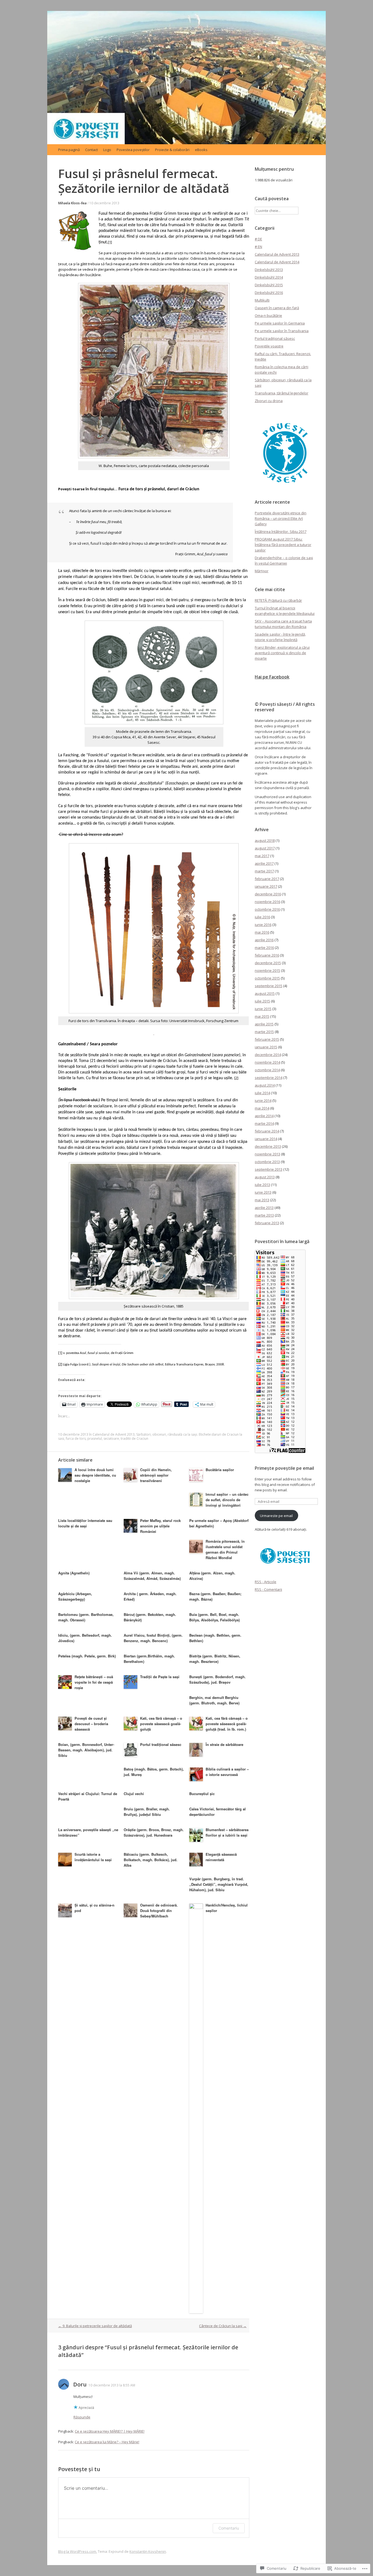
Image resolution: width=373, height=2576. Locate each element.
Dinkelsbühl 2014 (269, 277)
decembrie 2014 (268, 1055)
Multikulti (262, 300)
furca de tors (76, 1439)
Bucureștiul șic (202, 1794)
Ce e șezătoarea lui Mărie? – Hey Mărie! (107, 2442)
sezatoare (111, 1439)
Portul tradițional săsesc (161, 1744)
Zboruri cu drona (269, 401)
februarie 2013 (267, 1223)
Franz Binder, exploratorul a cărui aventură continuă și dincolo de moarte (282, 653)
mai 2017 (262, 856)
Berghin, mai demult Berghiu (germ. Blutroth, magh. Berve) (214, 1700)
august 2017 (265, 848)
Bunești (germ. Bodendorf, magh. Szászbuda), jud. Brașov (217, 1679)
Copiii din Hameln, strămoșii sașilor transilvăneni (156, 1475)
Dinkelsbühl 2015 (269, 285)
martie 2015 (264, 1032)
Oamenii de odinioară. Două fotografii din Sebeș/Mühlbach (159, 1910)
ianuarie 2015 (266, 1047)
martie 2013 (264, 1215)
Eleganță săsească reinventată (221, 1857)
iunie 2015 (263, 1009)
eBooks (201, 150)
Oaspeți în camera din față (277, 308)
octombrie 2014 (267, 1070)
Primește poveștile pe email (284, 1468)
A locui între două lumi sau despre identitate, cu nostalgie (95, 1475)
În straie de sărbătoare (224, 1744)
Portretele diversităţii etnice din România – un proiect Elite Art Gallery (281, 518)
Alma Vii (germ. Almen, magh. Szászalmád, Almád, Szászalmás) (152, 1576)
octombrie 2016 (267, 909)
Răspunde (82, 2417)
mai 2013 (262, 1200)
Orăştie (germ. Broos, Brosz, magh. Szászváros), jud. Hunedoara (154, 1832)
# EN (258, 247)
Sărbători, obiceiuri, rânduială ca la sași (167, 1434)
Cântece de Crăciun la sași (223, 2326)
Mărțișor (262, 571)
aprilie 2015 (264, 1024)
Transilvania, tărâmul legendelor (282, 393)
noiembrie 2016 (267, 902)
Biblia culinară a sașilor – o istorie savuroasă (227, 1772)
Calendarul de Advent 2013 (114, 1434)
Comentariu (229, 2528)
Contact (91, 150)
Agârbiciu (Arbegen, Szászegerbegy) (75, 1596)
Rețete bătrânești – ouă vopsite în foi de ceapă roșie (94, 1682)
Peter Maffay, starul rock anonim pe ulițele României (160, 1526)
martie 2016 (264, 948)
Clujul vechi (134, 1794)
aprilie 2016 (264, 940)
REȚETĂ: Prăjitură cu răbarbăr (278, 600)
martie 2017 (264, 871)
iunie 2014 (263, 1100)
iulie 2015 (262, 1001)
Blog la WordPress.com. (78, 2551)
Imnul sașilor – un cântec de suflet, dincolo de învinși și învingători (227, 1500)
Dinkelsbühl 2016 (269, 293)
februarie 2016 (267, 955)
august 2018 (265, 840)
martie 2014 (264, 1123)
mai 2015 (262, 1016)
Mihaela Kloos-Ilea (72, 203)
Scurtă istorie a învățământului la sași (93, 1857)
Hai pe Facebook (272, 677)
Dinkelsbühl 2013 (269, 270)
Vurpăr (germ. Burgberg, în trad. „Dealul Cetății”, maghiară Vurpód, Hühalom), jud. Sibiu (219, 1884)
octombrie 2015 (267, 978)
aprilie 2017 (264, 863)
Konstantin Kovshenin (148, 2551)
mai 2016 (262, 932)
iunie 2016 (263, 925)
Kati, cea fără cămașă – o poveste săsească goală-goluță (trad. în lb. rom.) (227, 1724)
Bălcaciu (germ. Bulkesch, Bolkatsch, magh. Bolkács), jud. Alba (151, 1860)
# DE (258, 239)
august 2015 (265, 993)
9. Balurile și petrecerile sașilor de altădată (95, 2326)
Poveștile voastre (269, 346)
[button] (285, 453)
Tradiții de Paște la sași (160, 1677)
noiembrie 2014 (267, 1062)
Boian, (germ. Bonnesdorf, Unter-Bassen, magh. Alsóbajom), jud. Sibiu (86, 1750)
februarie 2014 (267, 1131)
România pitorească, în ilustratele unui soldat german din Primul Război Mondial (225, 1549)
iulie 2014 (262, 1093)
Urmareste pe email (276, 1516)
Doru (80, 2384)
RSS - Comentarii (268, 1589)
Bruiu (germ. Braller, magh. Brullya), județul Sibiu (147, 1812)
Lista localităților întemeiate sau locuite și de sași (85, 1523)
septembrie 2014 (269, 1078)
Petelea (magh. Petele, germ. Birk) (87, 1656)
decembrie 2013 (268, 1146)
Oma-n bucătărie (268, 315)
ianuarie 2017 (266, 886)
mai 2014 (262, 1108)
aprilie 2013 (264, 1208)
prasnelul (95, 1439)
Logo (107, 150)
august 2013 (265, 1177)
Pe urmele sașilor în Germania (280, 323)
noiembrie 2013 (267, 1154)
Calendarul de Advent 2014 (277, 262)
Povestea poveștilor (133, 150)
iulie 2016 (262, 917)
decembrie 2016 (268, 894)
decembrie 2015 (268, 963)
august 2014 (265, 1085)
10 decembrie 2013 (104, 203)
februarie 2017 (267, 879)
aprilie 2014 (264, 1116)
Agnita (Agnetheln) (74, 1573)
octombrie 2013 (267, 1162)
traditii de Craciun (134, 1439)
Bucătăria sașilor (220, 1470)
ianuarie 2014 (266, 1139)
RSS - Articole (266, 1582)
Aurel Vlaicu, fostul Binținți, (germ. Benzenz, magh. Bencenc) (153, 1638)
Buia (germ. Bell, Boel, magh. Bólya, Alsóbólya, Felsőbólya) (214, 1617)
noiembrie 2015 (267, 970)
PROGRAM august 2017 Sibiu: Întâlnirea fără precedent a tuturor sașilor (283, 545)
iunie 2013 (263, 1192)
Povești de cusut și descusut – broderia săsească (91, 1724)
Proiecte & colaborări (172, 150)
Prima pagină (69, 150)
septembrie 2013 (269, 1169)
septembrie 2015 (269, 986)
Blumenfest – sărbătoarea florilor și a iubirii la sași (227, 1832)
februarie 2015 (267, 1039)
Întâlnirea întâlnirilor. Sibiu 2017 (281, 532)
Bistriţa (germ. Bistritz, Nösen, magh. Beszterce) (215, 1659)
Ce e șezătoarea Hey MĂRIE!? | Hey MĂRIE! (110, 2431)
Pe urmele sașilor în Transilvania (282, 331)
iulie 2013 (262, 1185)
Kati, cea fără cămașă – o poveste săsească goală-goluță (161, 1724)
